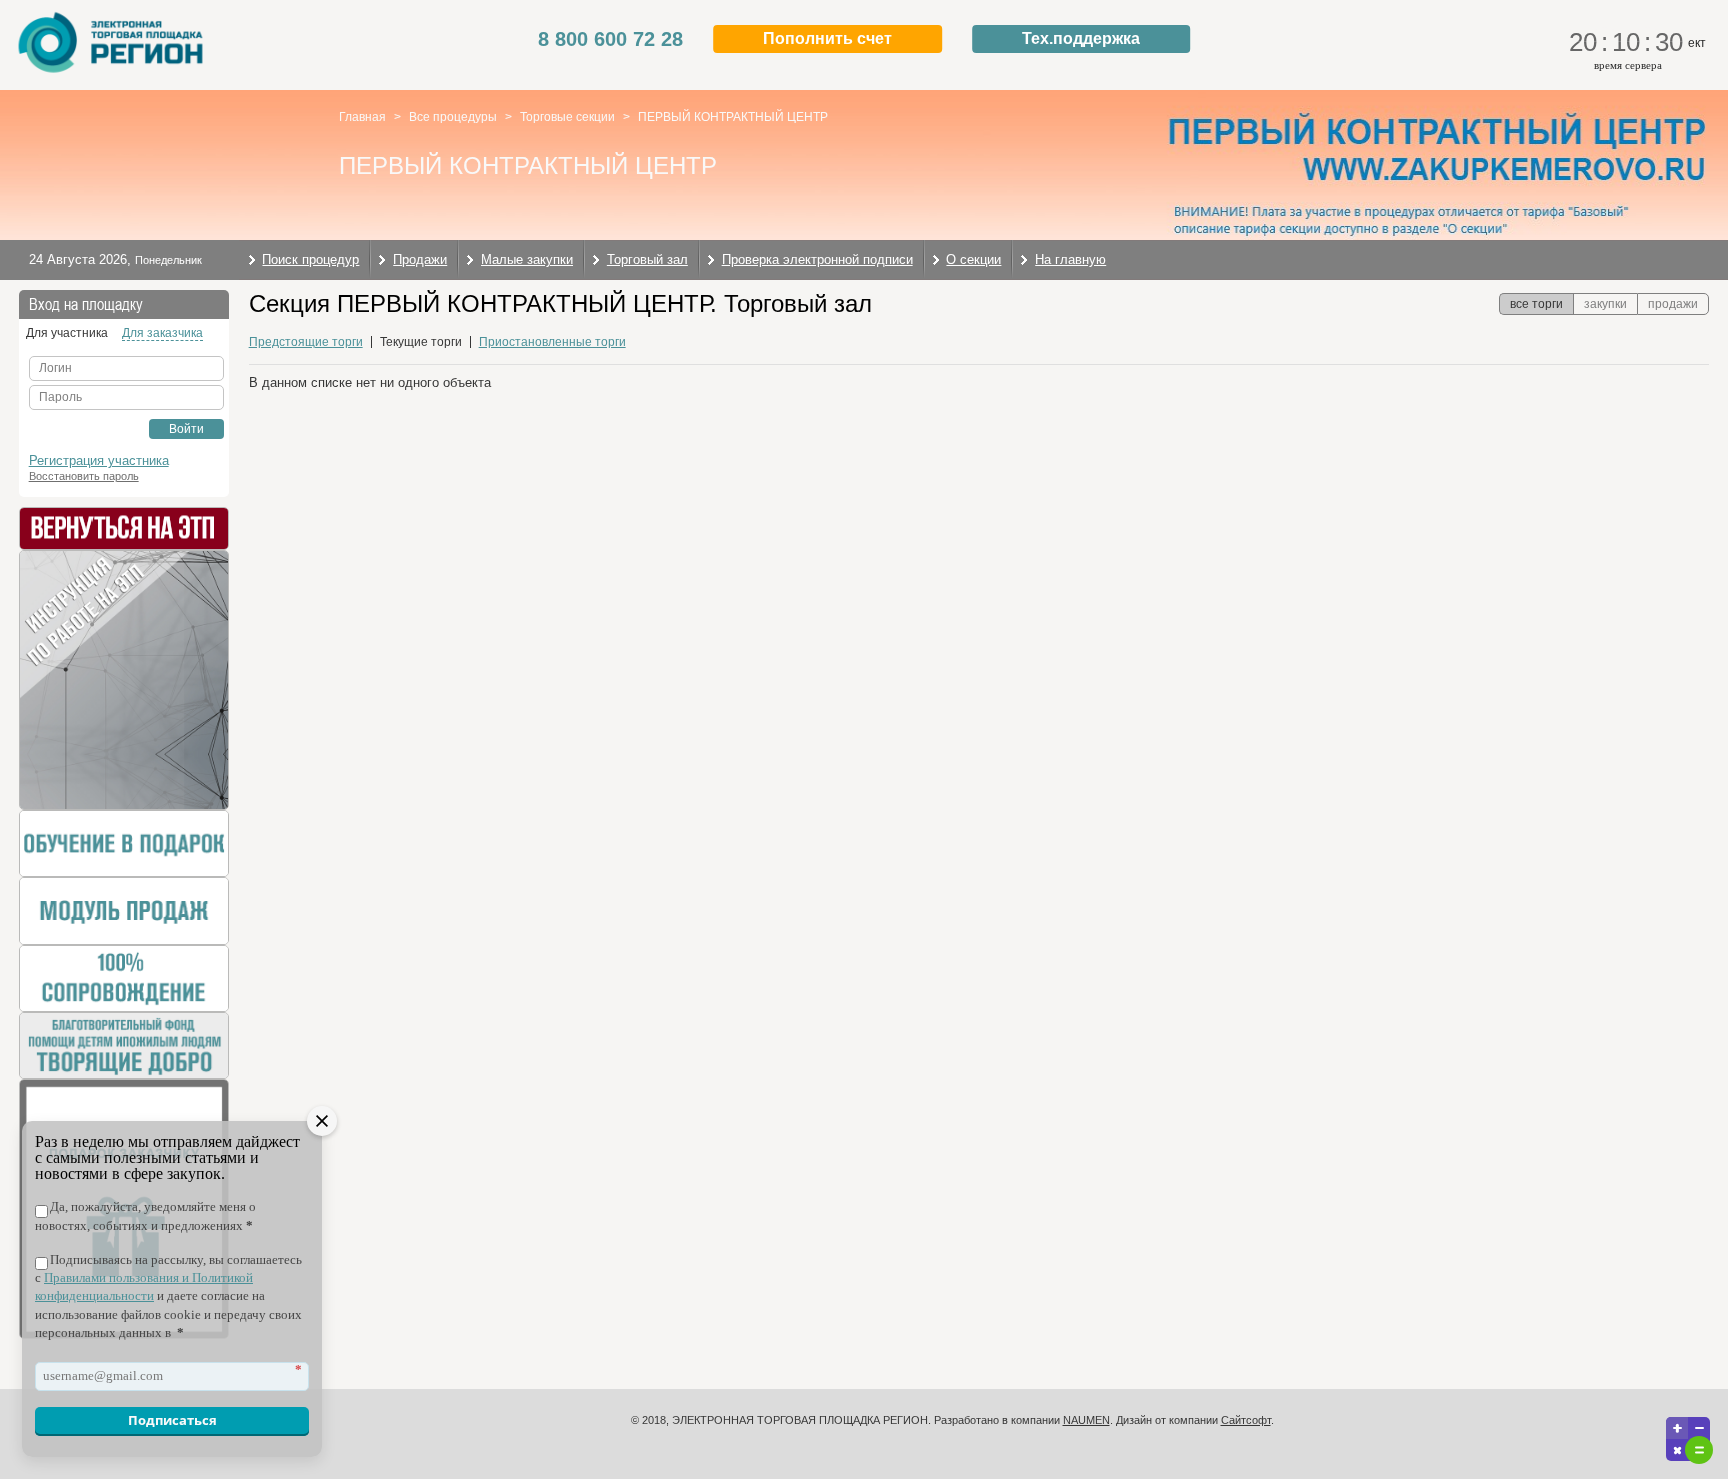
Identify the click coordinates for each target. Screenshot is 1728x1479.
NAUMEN (1086, 1420)
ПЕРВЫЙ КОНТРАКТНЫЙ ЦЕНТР (733, 117)
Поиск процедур (310, 259)
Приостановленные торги (552, 342)
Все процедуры (453, 117)
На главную (1070, 259)
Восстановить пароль (84, 476)
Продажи (420, 259)
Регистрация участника (99, 460)
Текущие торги (421, 342)
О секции (973, 259)
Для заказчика (162, 333)
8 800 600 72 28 (610, 39)
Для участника (67, 333)
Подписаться (172, 1420)
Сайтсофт (1246, 1420)
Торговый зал (647, 259)
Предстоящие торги (306, 342)
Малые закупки (527, 259)
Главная (362, 117)
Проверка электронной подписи (817, 259)
